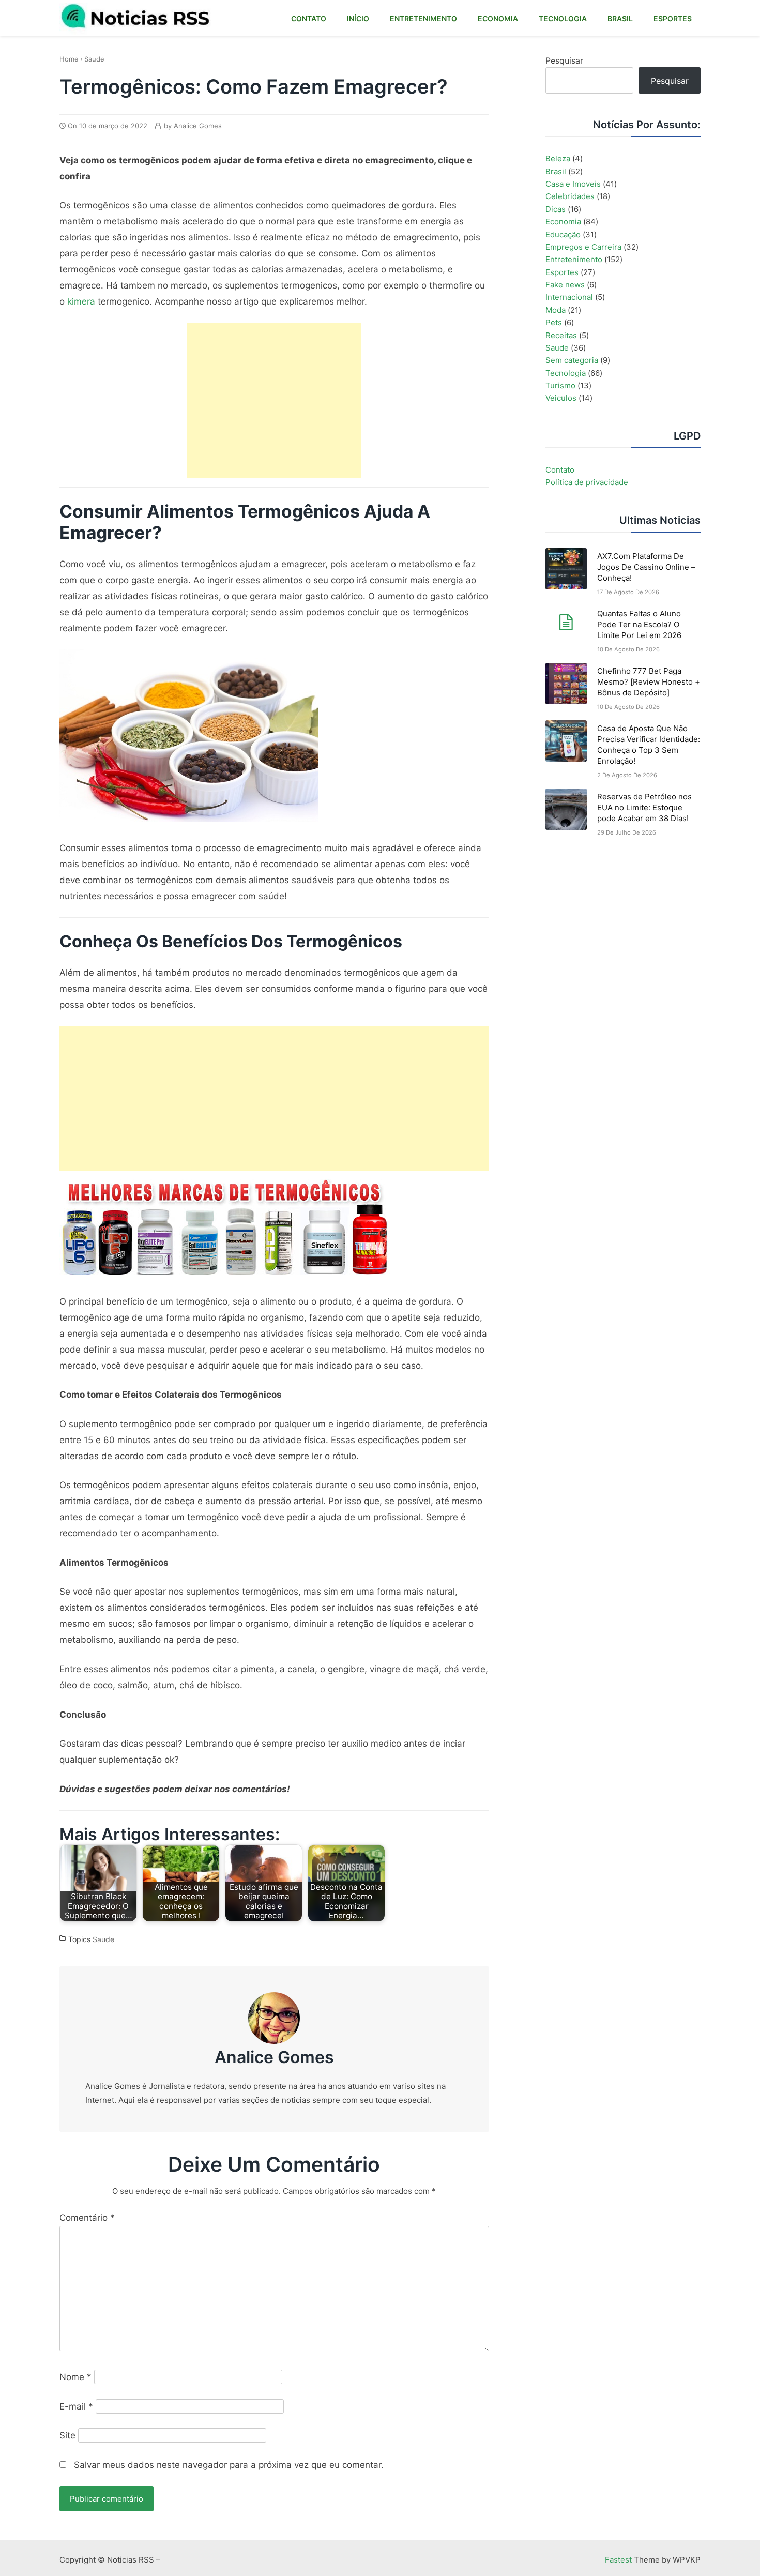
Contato (560, 470)
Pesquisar (564, 60)
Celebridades (570, 196)
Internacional (569, 297)
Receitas (561, 335)
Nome (75, 2377)
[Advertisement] (274, 401)
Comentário (87, 2218)
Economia (563, 222)
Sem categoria (572, 360)
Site (67, 2435)
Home (69, 59)
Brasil (556, 171)
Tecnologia (566, 373)
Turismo (560, 385)
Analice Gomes (274, 2057)
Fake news (565, 285)
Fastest (618, 2560)
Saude (94, 59)
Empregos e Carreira (583, 247)
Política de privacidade (587, 482)
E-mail (76, 2406)
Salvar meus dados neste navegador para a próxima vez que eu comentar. (229, 2465)
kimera (81, 301)
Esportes (562, 272)
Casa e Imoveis (573, 184)
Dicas (556, 209)
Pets (554, 322)
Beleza (558, 158)
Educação (563, 234)
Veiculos (561, 398)
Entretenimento (574, 259)
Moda (556, 310)
